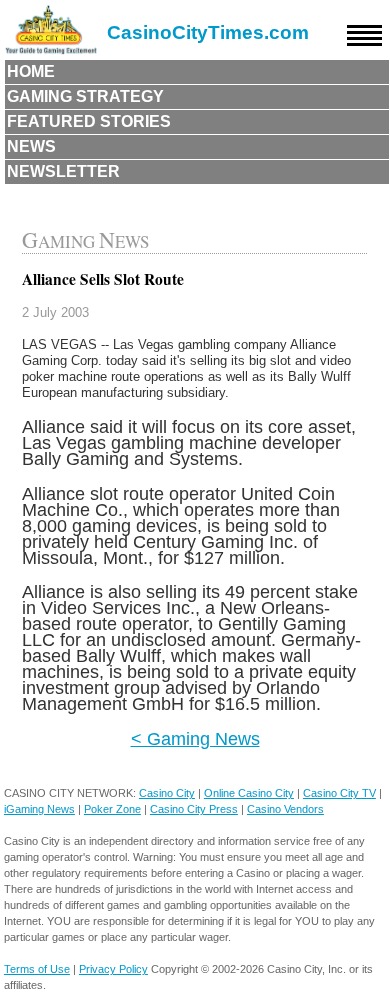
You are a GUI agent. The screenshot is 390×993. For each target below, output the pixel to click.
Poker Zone (112, 809)
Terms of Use (37, 969)
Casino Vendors (285, 809)
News (31, 146)
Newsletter (63, 171)
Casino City (167, 793)
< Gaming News (195, 738)
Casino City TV (339, 793)
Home (31, 71)
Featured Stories (89, 121)
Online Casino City (249, 793)
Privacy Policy (113, 969)
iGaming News (39, 809)
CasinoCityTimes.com (208, 32)
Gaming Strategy (85, 96)
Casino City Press (194, 809)
